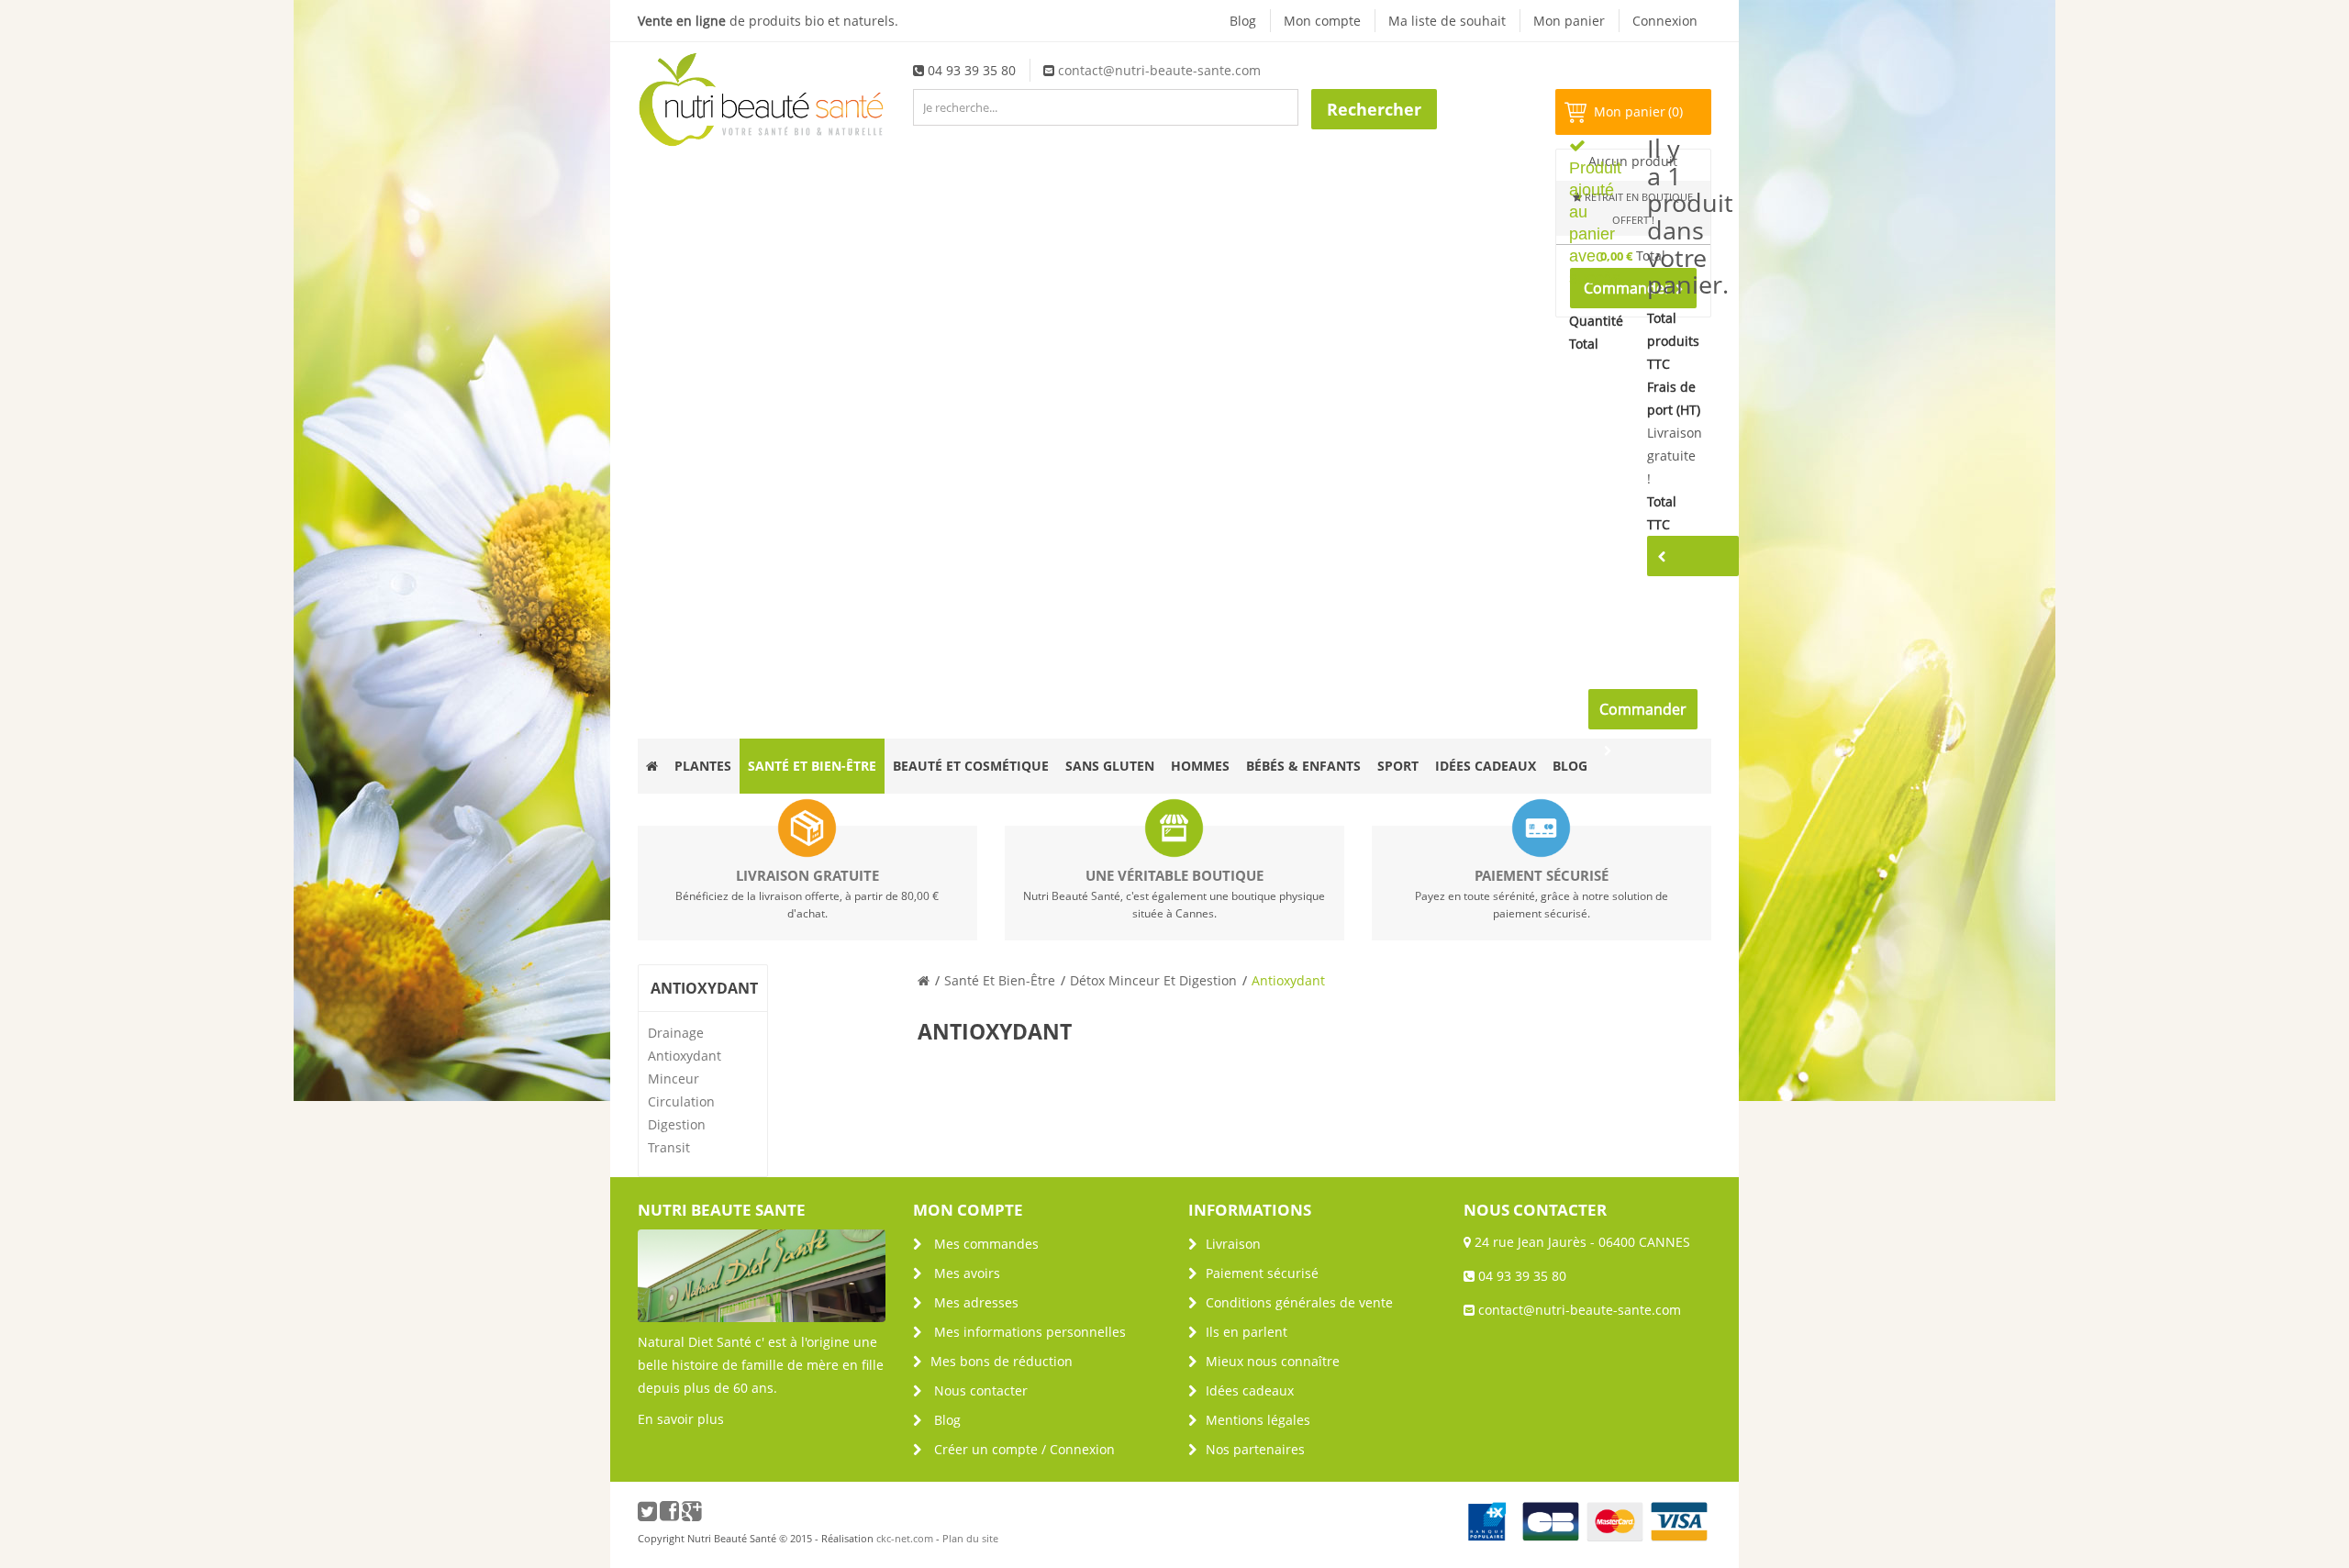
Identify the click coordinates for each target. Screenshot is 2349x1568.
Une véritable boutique (1174, 875)
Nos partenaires (1255, 1449)
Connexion (1665, 21)
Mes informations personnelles (1030, 1332)
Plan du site (970, 1538)
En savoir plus (681, 1419)
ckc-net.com (905, 1538)
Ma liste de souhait (1447, 21)
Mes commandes (986, 1244)
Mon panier (1569, 21)
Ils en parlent (1247, 1332)
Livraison (1233, 1244)
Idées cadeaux (1250, 1390)
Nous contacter (981, 1390)
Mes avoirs (967, 1273)
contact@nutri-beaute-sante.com (1159, 70)
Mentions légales (1258, 1420)
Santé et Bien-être (1000, 980)
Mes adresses (976, 1302)
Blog (1243, 21)
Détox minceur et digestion (1153, 980)
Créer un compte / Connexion (1024, 1449)
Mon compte (1322, 21)
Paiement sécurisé (1542, 875)
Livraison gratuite (807, 875)
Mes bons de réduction (1002, 1361)
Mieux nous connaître (1273, 1361)
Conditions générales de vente (1299, 1302)
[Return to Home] (924, 980)
